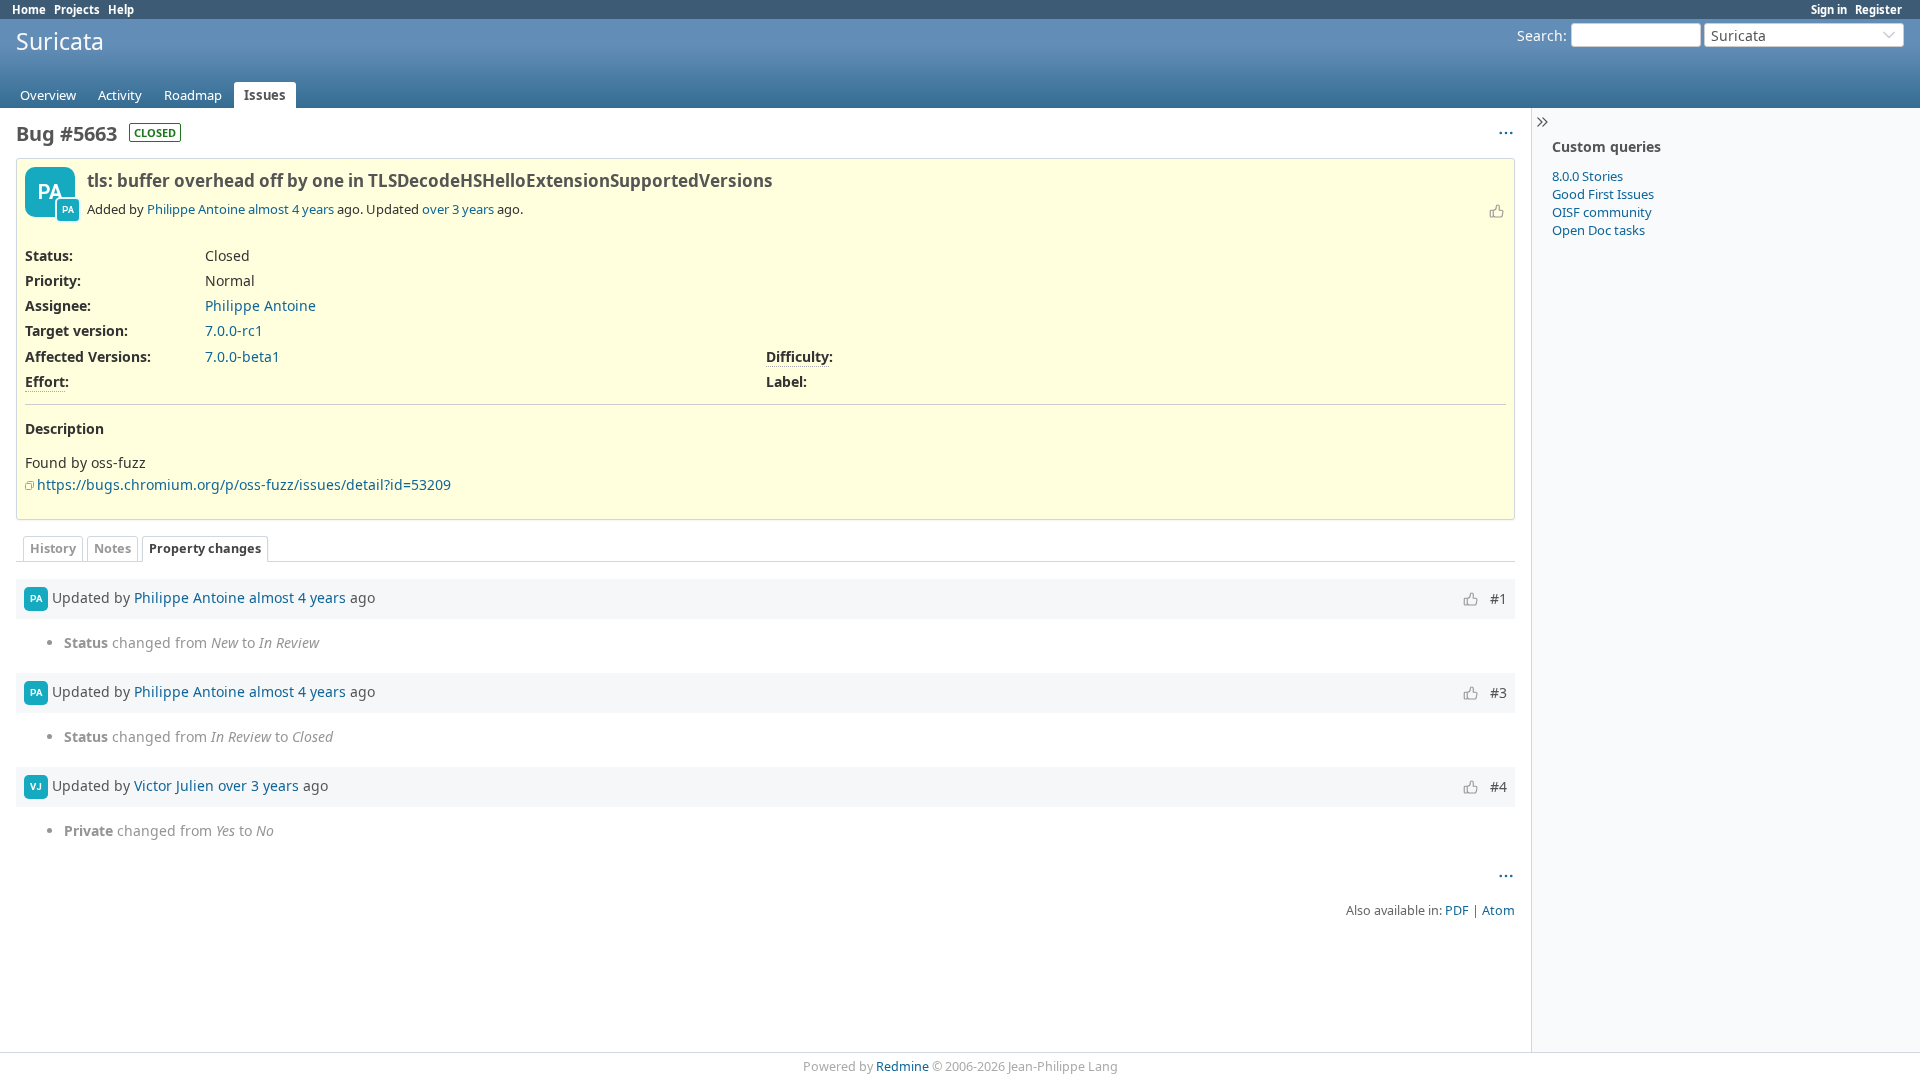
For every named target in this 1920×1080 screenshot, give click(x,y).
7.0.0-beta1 (242, 356)
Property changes (205, 548)
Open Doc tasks (1598, 230)
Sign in (1829, 9)
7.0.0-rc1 (234, 330)
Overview (48, 95)
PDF (1457, 910)
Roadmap (193, 95)
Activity (120, 95)
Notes (112, 548)
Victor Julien (174, 785)
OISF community (1602, 212)
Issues (265, 95)
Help (121, 9)
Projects (77, 9)
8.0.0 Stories (1587, 176)
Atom (1498, 910)
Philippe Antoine (196, 209)
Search (1540, 35)
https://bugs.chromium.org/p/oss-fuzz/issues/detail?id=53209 (244, 484)
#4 (1498, 786)
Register (1878, 9)
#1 (1498, 598)
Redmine (902, 1066)
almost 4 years (291, 209)
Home (29, 9)
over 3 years (458, 209)
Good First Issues (1603, 194)
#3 (1498, 692)
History (53, 548)
